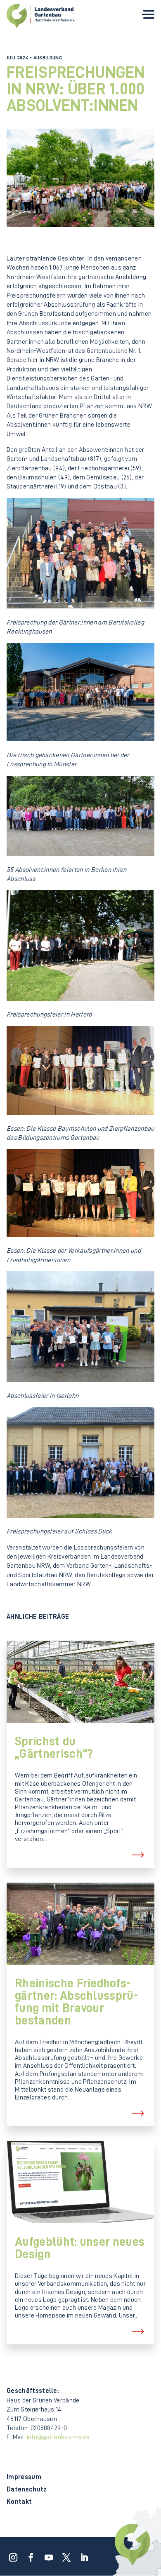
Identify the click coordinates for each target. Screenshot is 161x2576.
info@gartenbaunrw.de (58, 2437)
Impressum (24, 2477)
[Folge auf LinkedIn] (82, 2555)
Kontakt (19, 2502)
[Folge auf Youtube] (46, 2555)
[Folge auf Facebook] (28, 2555)
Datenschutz (27, 2490)
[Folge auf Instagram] (11, 2555)
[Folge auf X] (64, 2555)
